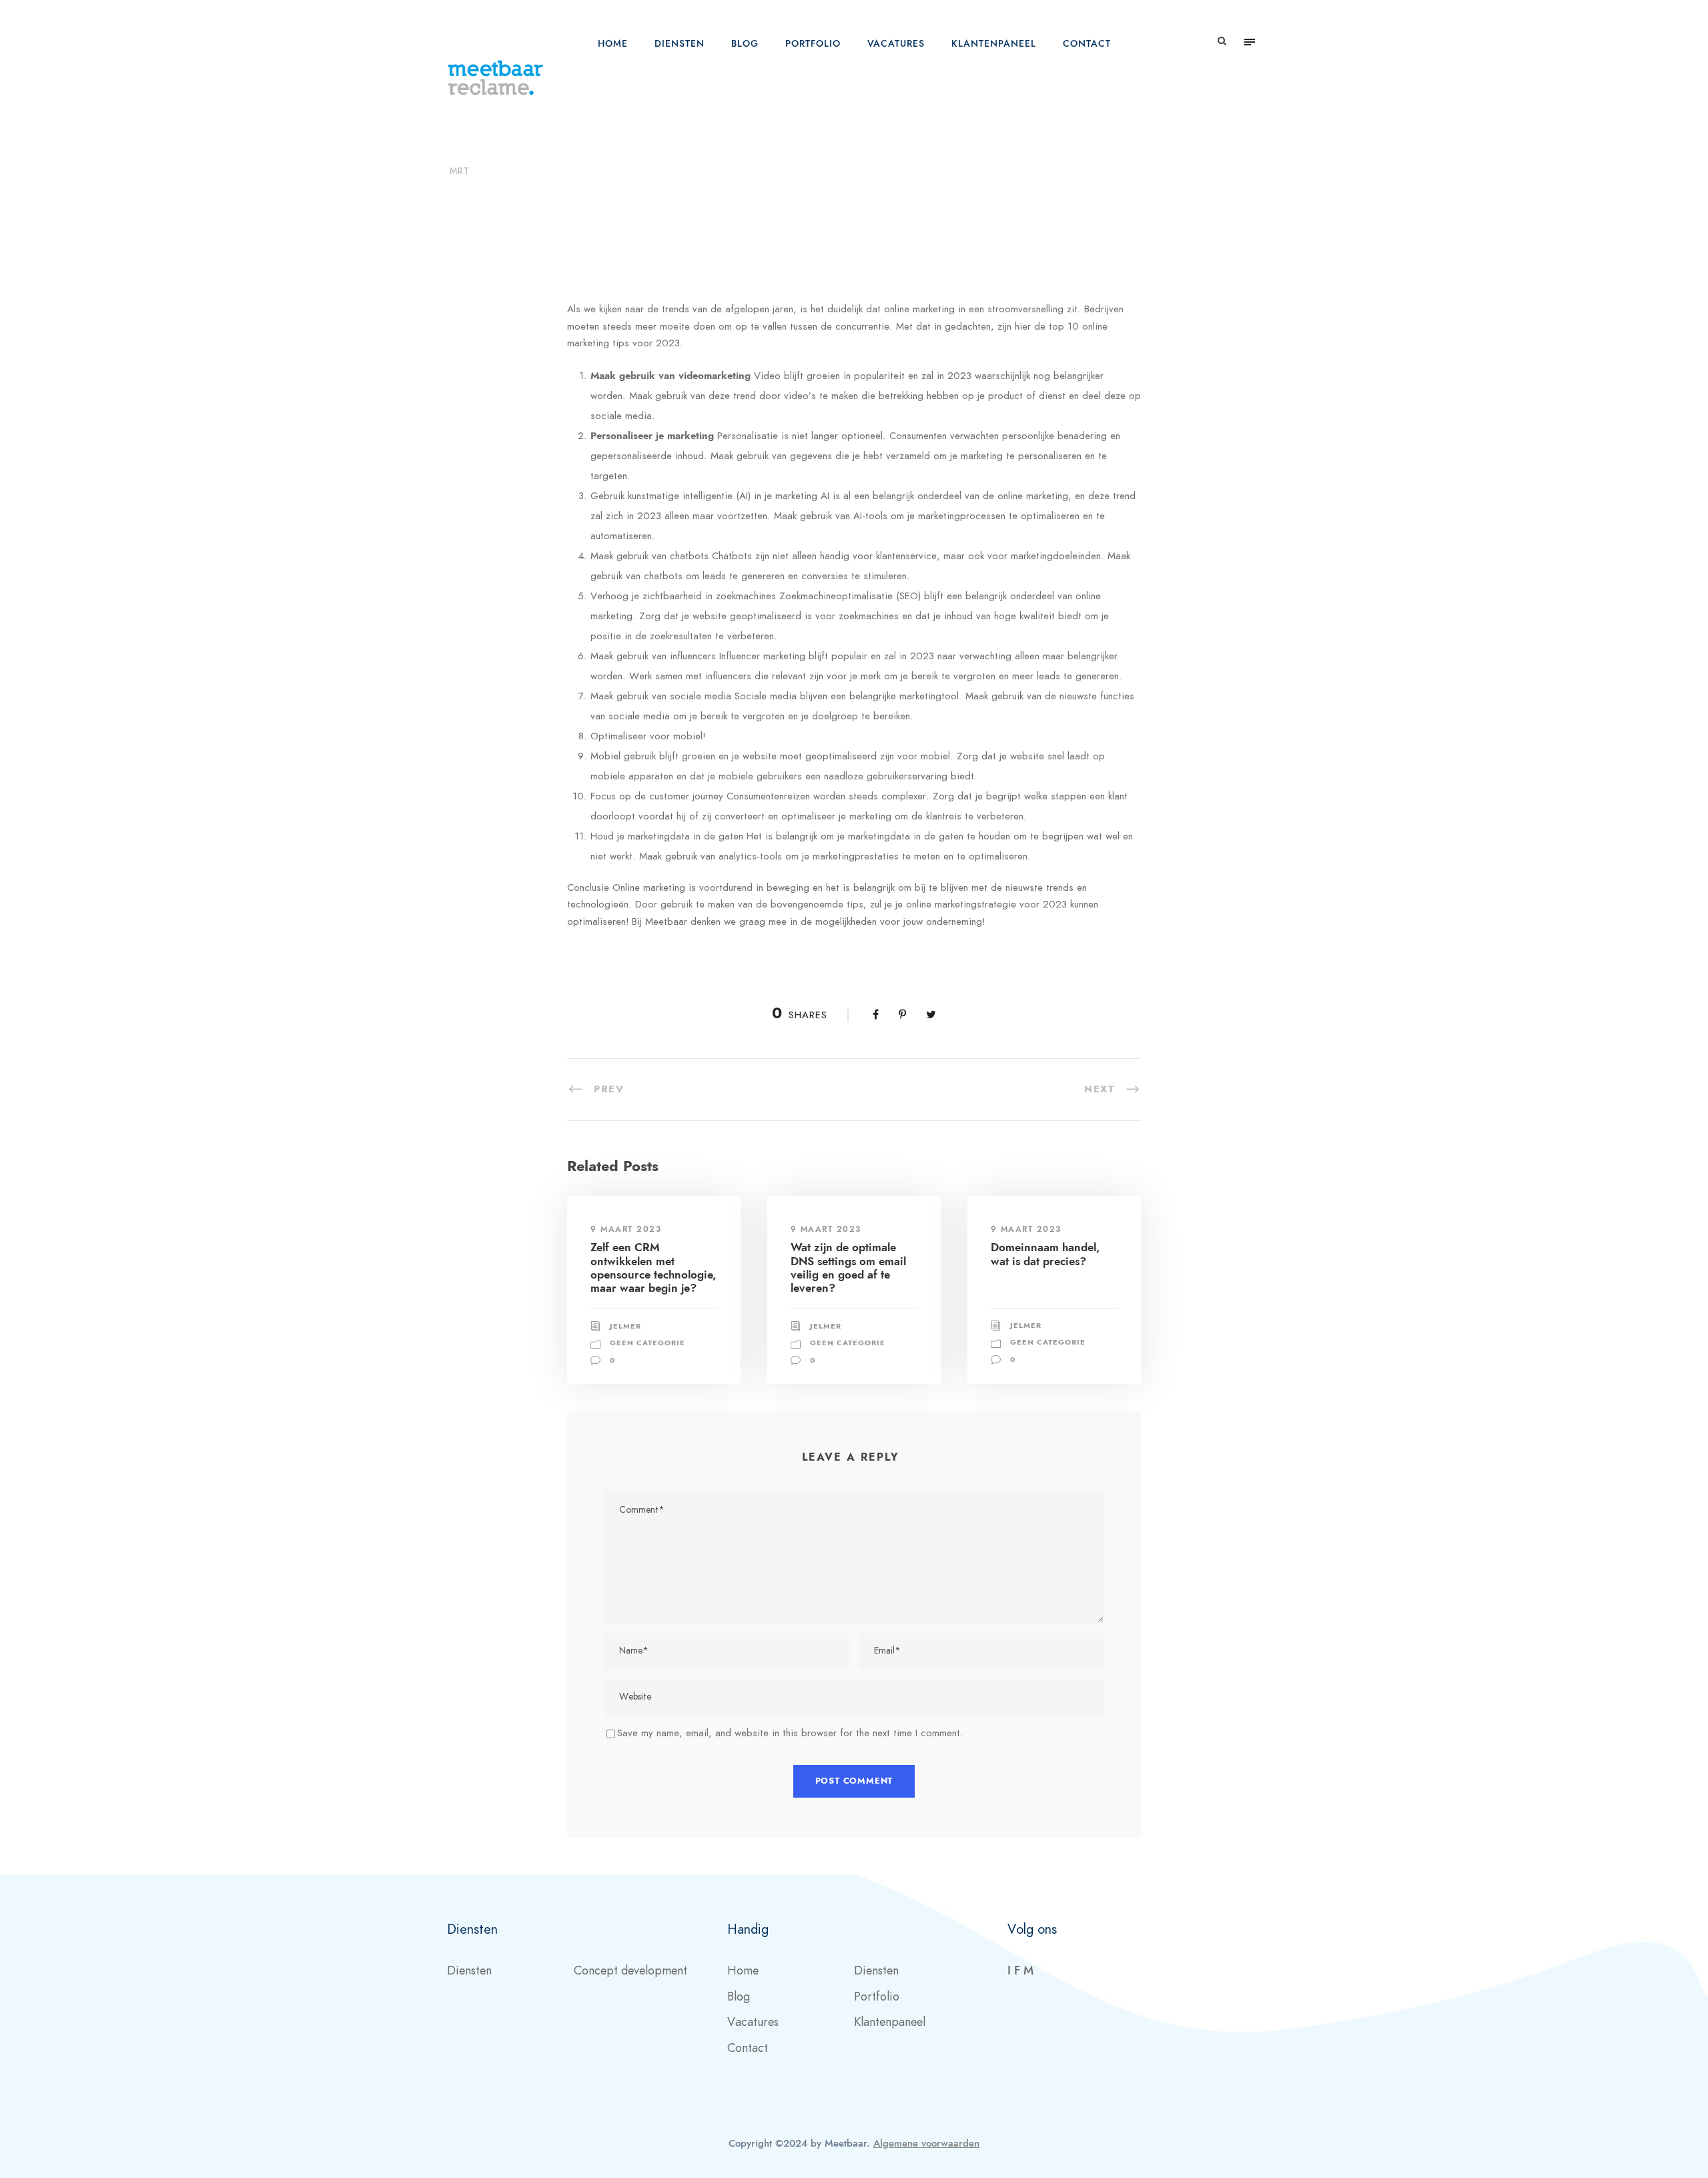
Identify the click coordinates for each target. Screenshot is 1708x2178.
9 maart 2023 (626, 1229)
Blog (745, 44)
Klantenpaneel (994, 44)
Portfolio (813, 44)
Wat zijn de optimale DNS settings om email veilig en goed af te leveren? (848, 1267)
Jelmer (541, 195)
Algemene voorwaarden (926, 2143)
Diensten (680, 44)
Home (613, 44)
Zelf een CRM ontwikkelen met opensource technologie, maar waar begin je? (653, 1267)
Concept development (630, 1970)
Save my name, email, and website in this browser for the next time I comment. (790, 1733)
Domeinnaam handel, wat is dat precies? (1045, 1254)
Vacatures (896, 44)
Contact (1087, 44)
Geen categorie (630, 195)
